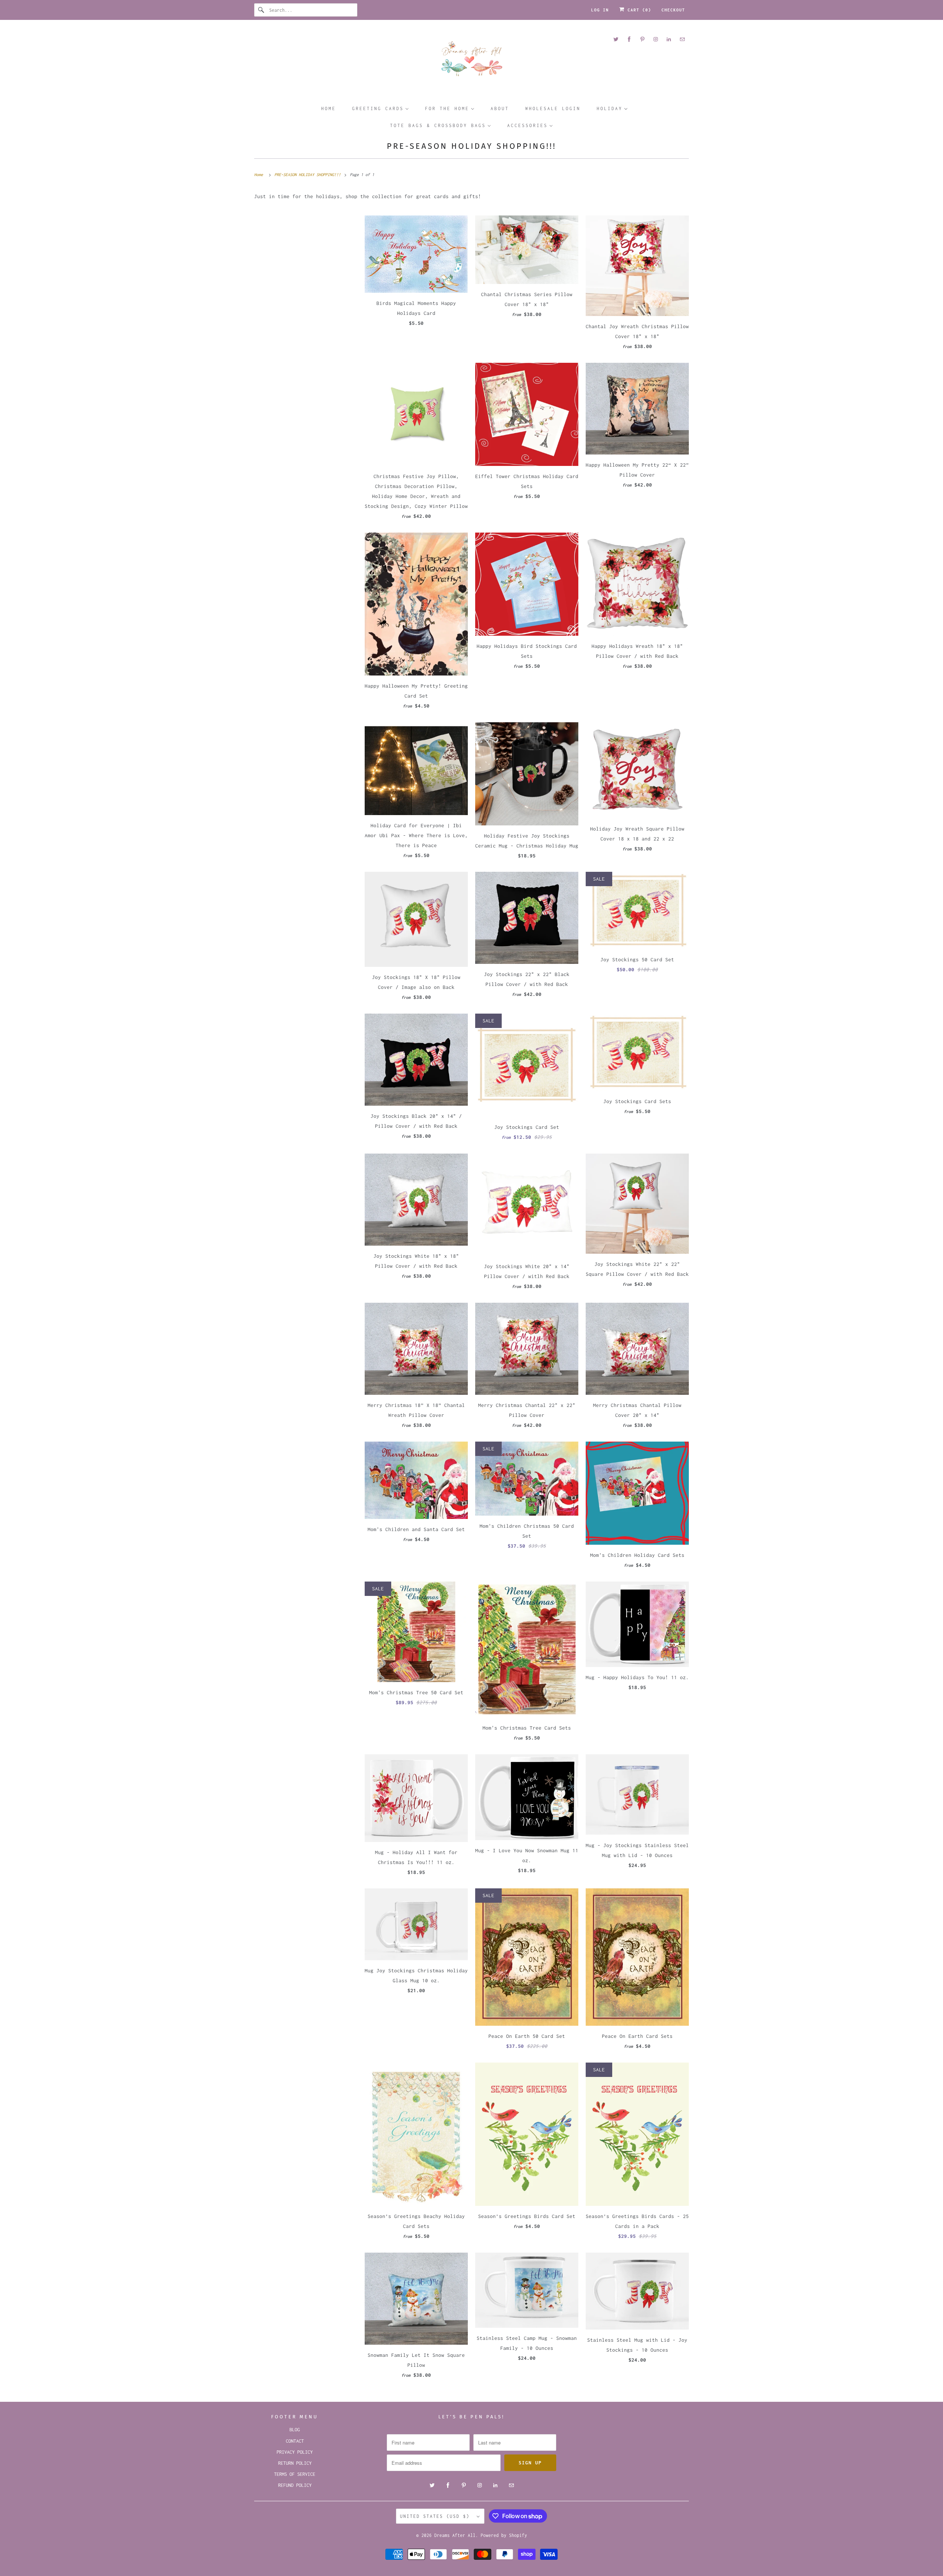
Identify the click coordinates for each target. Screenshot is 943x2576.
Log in (600, 10)
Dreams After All (455, 2535)
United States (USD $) (437, 2516)
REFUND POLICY (295, 2485)
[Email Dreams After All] (682, 39)
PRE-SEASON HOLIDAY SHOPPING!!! (471, 146)
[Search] (262, 10)
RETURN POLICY (295, 2463)
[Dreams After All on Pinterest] (642, 39)
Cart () (638, 10)
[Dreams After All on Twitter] (616, 39)
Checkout (673, 10)
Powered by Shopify (504, 2535)
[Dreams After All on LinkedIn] (669, 39)
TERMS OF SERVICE (295, 2474)
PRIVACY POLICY (295, 2452)
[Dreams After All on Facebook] (629, 39)
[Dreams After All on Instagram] (656, 39)
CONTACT (295, 2441)
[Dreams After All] (471, 61)
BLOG (295, 2430)
